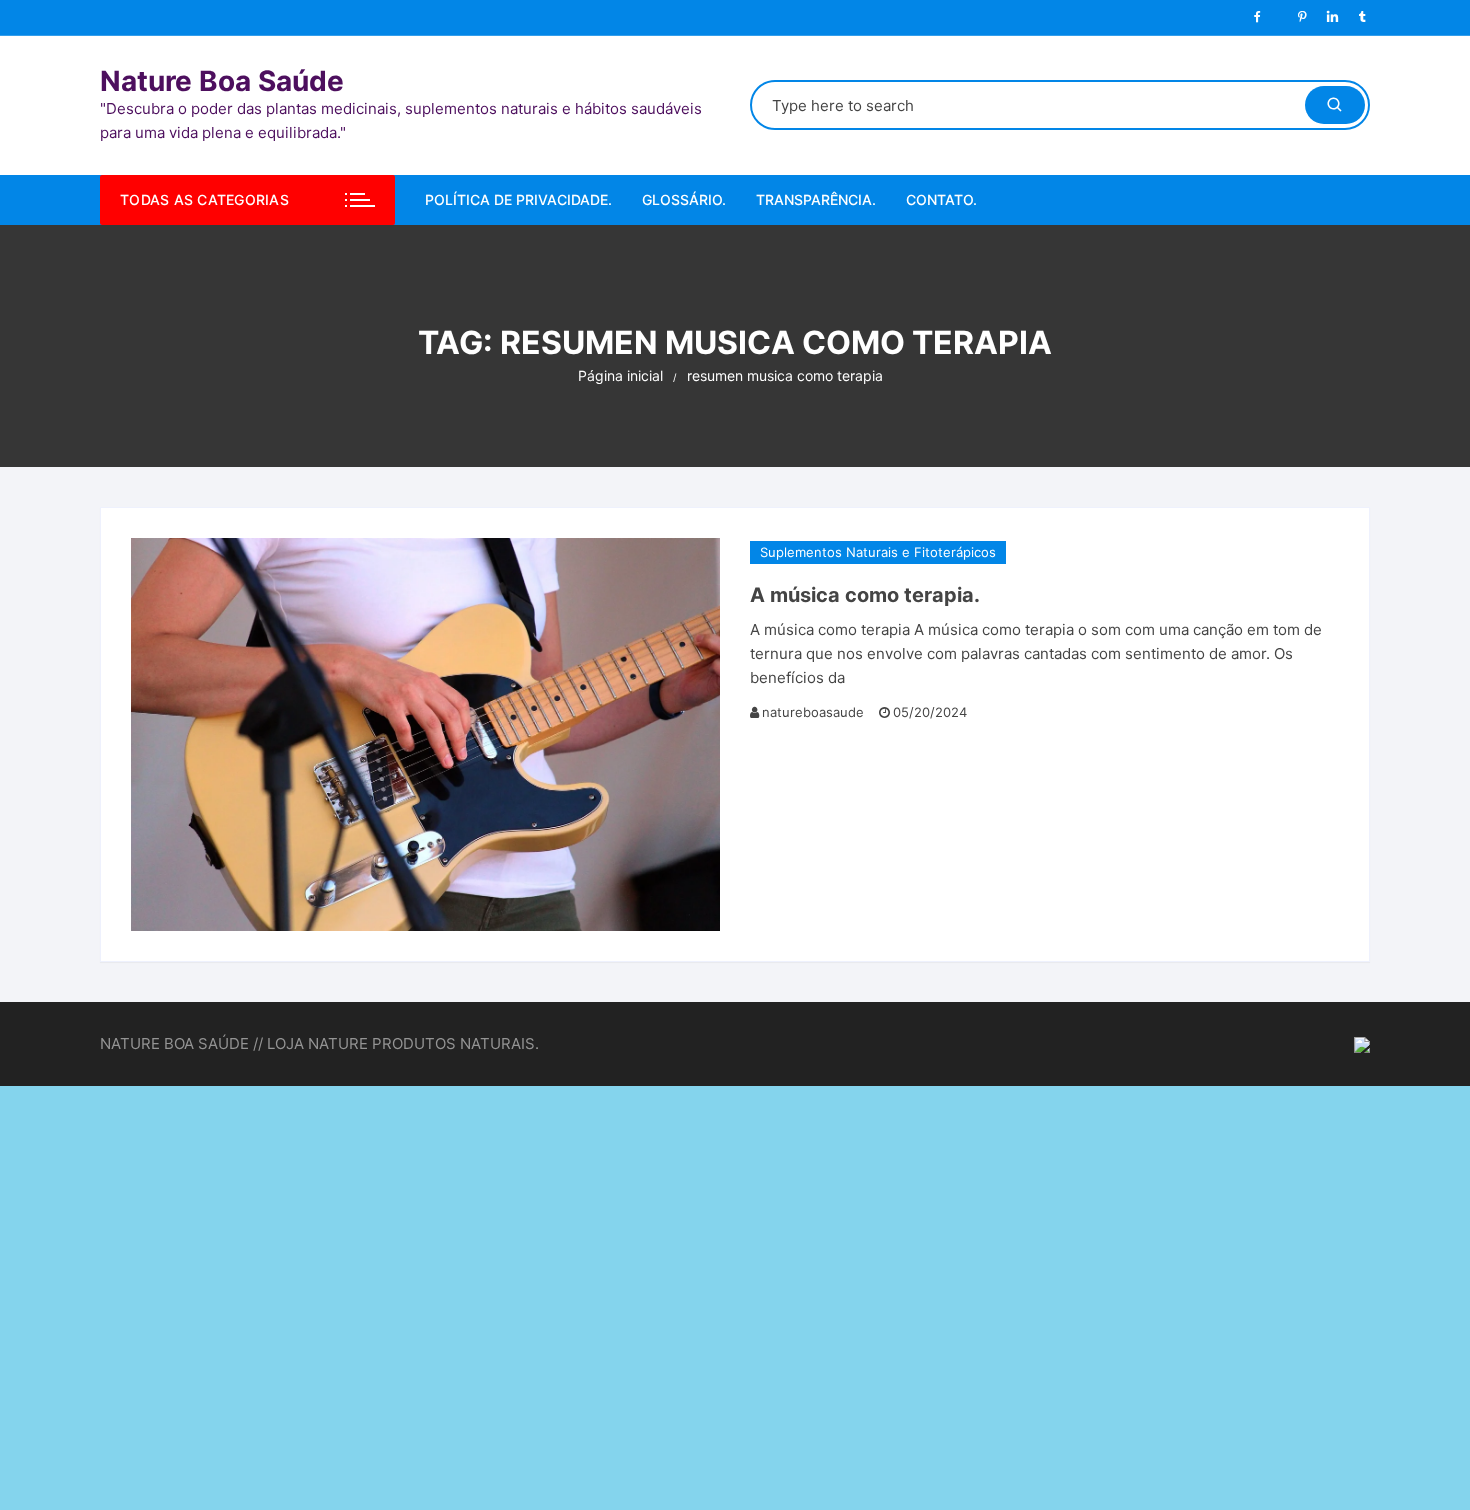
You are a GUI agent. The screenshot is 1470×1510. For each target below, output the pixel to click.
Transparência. (816, 199)
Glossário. (684, 199)
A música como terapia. (865, 595)
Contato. (941, 199)
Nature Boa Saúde (222, 81)
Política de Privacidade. (518, 199)
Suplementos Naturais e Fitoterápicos (878, 552)
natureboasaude (813, 712)
